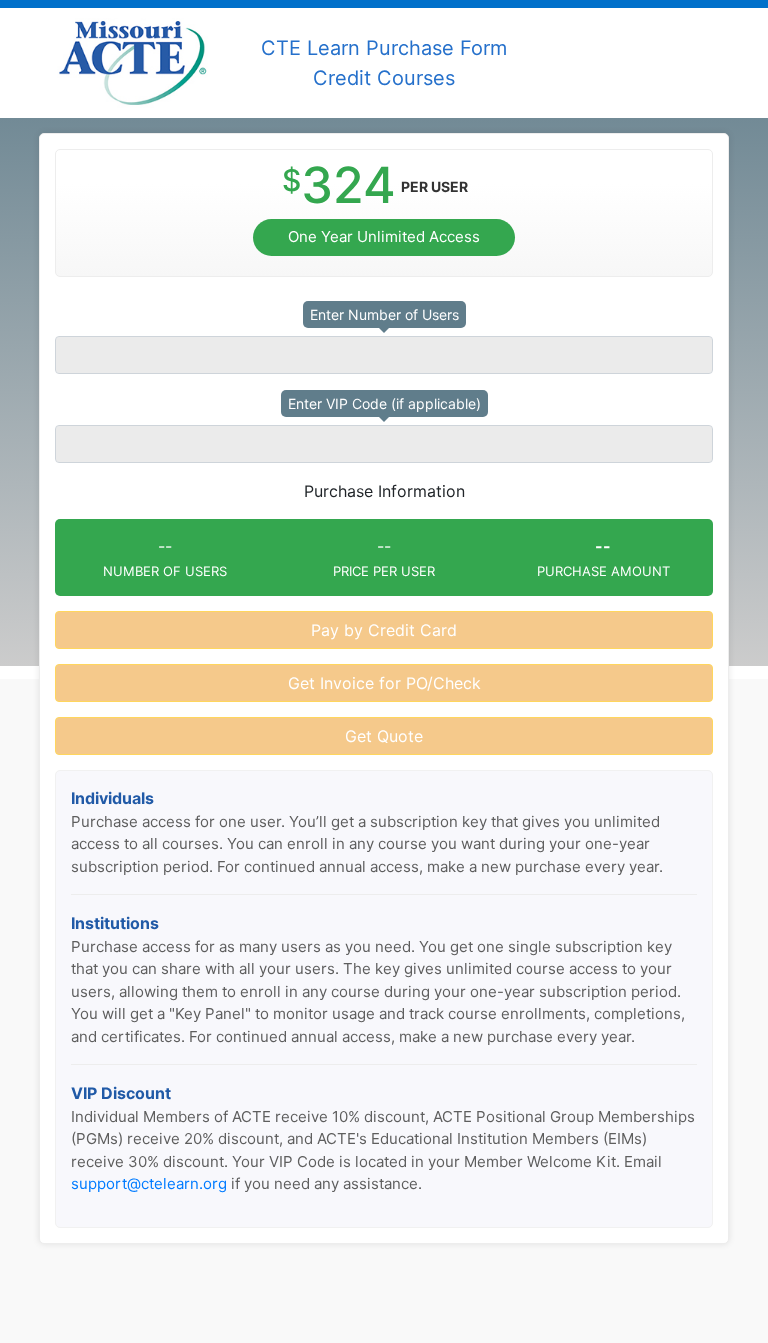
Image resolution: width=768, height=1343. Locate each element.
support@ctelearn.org (149, 1183)
